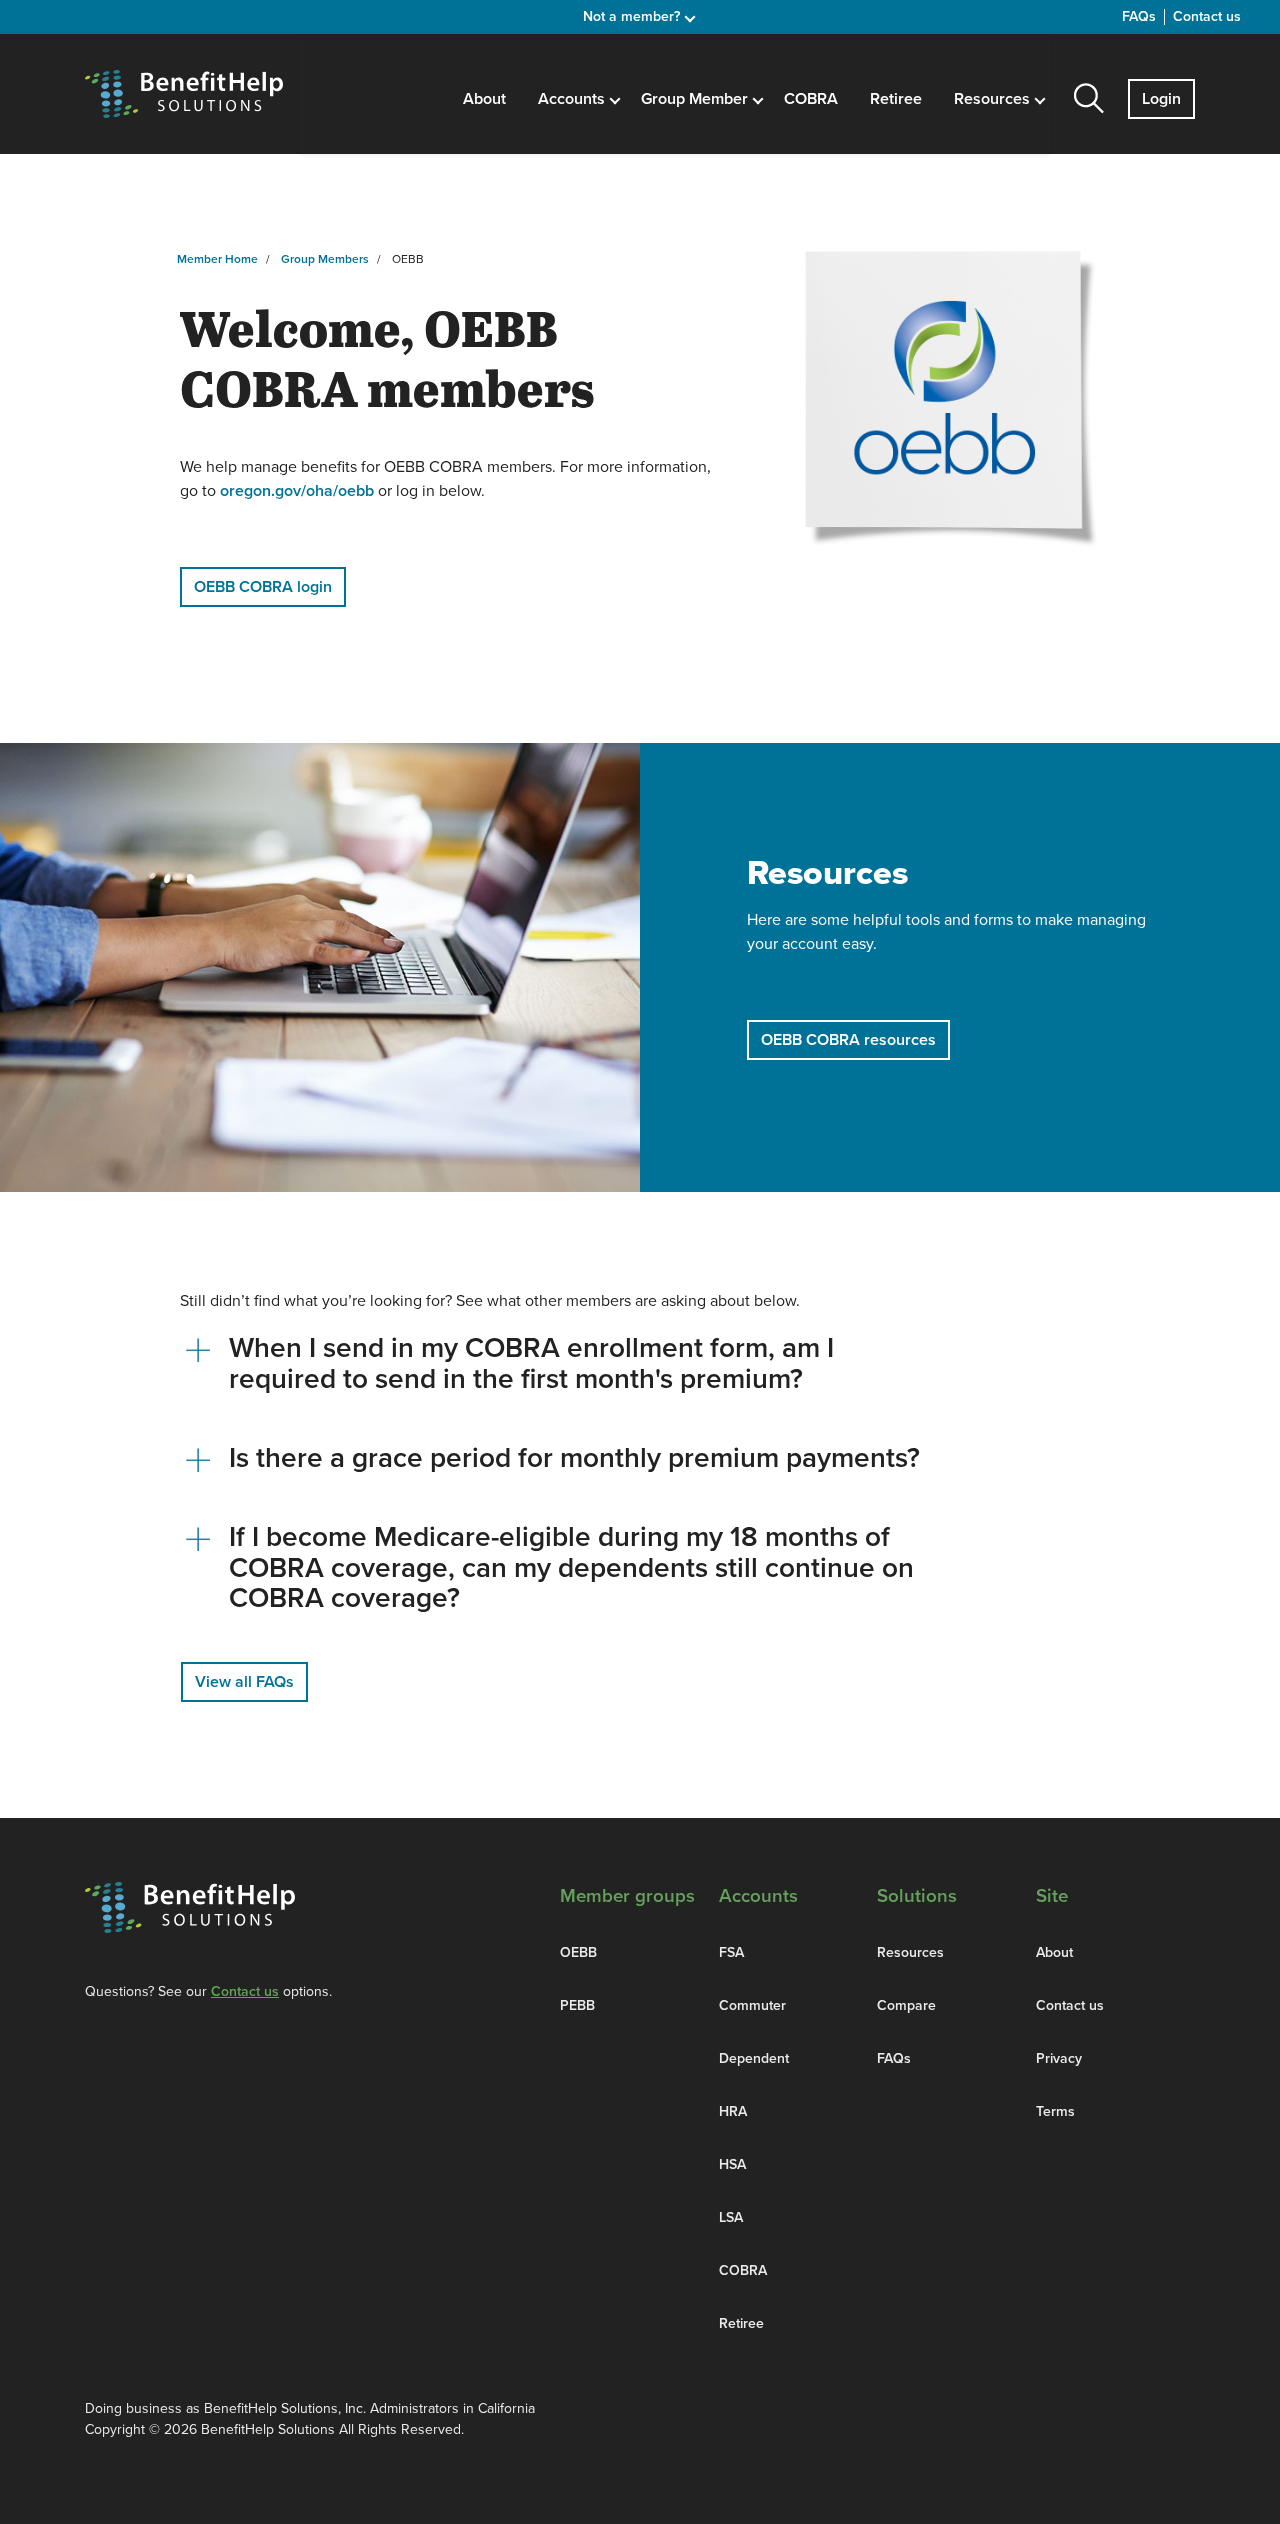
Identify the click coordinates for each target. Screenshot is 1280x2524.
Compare (906, 2005)
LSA (731, 2217)
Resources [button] (994, 99)
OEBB (578, 1952)
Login (1161, 99)
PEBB (577, 2005)
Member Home (217, 259)
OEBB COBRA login (263, 587)
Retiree (896, 99)
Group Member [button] (696, 99)
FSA (731, 1952)
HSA (732, 2164)
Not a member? (633, 16)
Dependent (754, 2058)
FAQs (1139, 17)
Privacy (1059, 2058)
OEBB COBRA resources (848, 1040)
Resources (910, 1952)
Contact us (1207, 17)
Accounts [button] (573, 99)
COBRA (811, 99)
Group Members (325, 259)
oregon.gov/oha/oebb (297, 491)
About (484, 99)
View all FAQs (244, 1682)
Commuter (752, 2005)
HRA (733, 2111)
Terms (1055, 2111)
